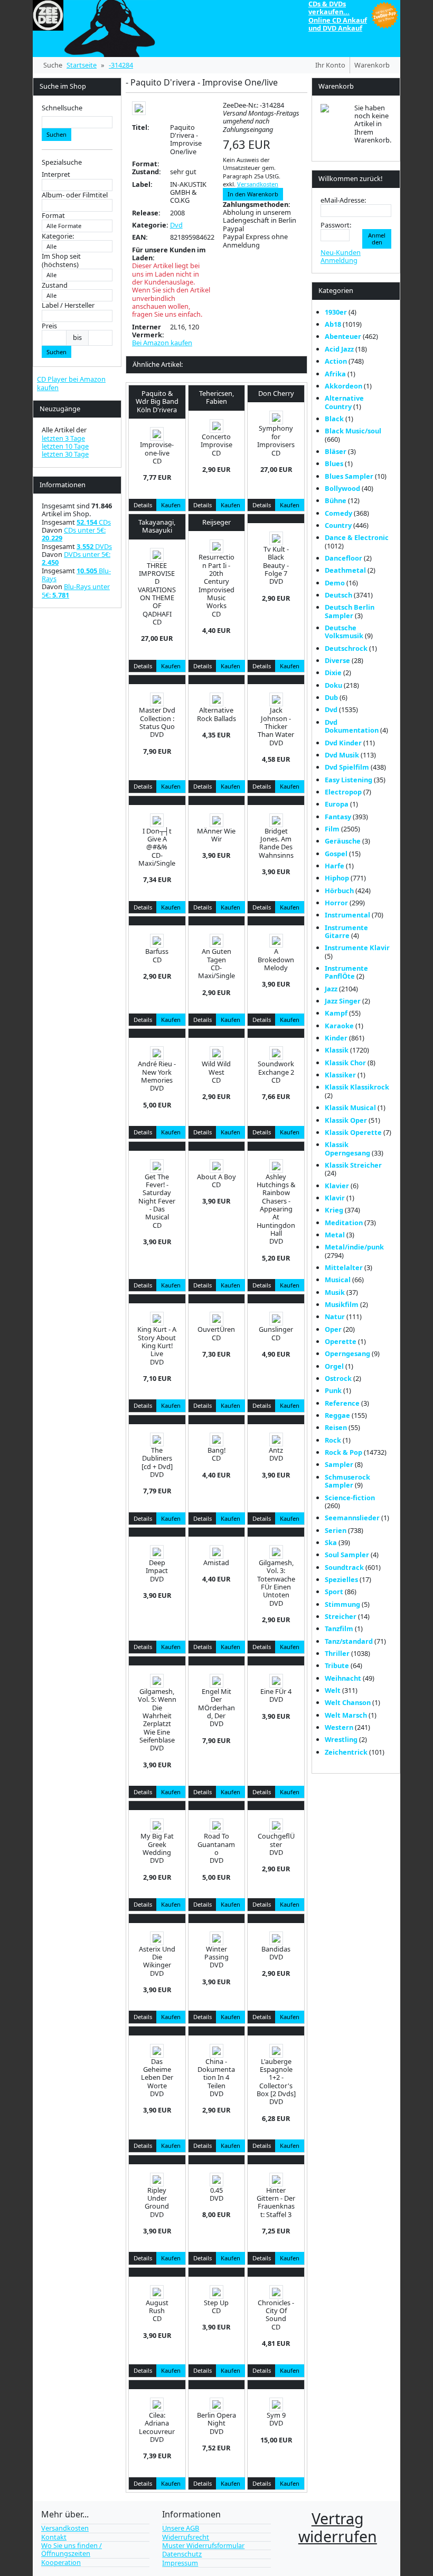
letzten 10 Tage (65, 446)
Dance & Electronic (357, 537)
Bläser (336, 451)
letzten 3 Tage (63, 438)
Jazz (331, 989)
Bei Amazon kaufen (162, 343)
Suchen (57, 134)
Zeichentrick (346, 1752)
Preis (49, 326)
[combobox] (77, 122)
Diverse (337, 660)
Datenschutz (182, 2554)
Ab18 (333, 324)
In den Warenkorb (253, 194)
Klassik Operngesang (347, 1148)
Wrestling (341, 1739)
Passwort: (336, 225)
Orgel (334, 1366)
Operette (341, 1341)
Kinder (336, 1038)
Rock (333, 1440)
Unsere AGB (181, 2528)
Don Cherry (276, 393)
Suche (53, 65)
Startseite (82, 65)
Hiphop (337, 878)
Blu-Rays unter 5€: (76, 590)
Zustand (55, 285)
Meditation (344, 1223)
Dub (331, 697)
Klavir (335, 1198)
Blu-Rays (76, 575)
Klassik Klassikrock (357, 1087)
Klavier (337, 1186)
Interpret (56, 174)
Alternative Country (344, 402)
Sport (334, 1592)
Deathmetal (345, 570)
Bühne (336, 500)
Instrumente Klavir (357, 948)
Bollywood (342, 488)
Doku (333, 685)
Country (338, 525)
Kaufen (171, 505)
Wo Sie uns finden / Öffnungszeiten (72, 2549)
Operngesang (347, 1353)
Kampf (336, 1013)
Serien (336, 1530)
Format (53, 216)
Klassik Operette (353, 1132)
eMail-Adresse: (343, 200)
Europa (337, 804)
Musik (335, 1292)
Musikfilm (342, 1304)
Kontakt (54, 2537)
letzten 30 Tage (65, 454)
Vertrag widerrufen (338, 2527)
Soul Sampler (347, 1555)
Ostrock (338, 1378)
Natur (335, 1317)
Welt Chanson (348, 1702)
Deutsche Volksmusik (344, 632)
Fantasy (338, 817)
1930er (336, 312)
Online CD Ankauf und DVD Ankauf (338, 24)
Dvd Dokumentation (352, 726)
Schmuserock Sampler (347, 1481)
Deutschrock (346, 648)
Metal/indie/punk (354, 1247)
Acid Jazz (339, 349)
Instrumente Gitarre (346, 931)
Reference (342, 1403)
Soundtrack (344, 1567)
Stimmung (342, 1604)
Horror (336, 903)
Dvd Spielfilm (347, 767)
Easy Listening (349, 780)
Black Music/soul (353, 431)
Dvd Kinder (343, 743)
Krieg (334, 1210)
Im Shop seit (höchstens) (61, 261)
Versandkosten (258, 184)
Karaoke (339, 1026)
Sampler (339, 1464)
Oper (333, 1329)
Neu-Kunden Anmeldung (341, 256)
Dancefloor (343, 558)
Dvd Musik (342, 755)
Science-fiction (350, 1498)
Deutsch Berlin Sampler (350, 611)
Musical (338, 1280)
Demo (335, 583)
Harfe (335, 866)
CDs (94, 522)
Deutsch (338, 595)
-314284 (121, 65)
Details (143, 505)
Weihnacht (343, 1678)
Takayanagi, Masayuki (157, 526)
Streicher (341, 1616)
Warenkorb (372, 65)
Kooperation (61, 2562)
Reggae (337, 1415)
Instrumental (347, 915)
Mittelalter (344, 1267)
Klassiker (340, 1075)
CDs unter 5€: (74, 534)
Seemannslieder (352, 1518)
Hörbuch (339, 891)
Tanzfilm (339, 1628)
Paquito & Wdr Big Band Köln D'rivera (157, 401)
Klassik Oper (346, 1120)
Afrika (335, 374)
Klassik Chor (345, 1063)
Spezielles (341, 1579)
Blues (334, 463)
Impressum (180, 2563)
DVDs (94, 546)
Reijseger (216, 522)
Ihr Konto (330, 65)
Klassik (337, 1050)
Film (332, 829)
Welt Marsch (346, 1715)
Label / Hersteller (68, 305)
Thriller (337, 1653)
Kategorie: (58, 236)
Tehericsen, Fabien (216, 397)
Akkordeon (343, 386)
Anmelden (377, 239)
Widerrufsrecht (186, 2537)
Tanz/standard (349, 1641)
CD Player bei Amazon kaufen (71, 383)
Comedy (338, 513)
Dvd (176, 225)
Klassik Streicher (353, 1165)
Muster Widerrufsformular (203, 2545)
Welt (333, 1690)
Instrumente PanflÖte (346, 972)
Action (336, 361)
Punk (333, 1390)
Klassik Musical (350, 1107)
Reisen (336, 1427)
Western (339, 1727)
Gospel (336, 854)
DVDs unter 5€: (76, 558)
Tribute (337, 1665)
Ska (331, 1542)
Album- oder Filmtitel (75, 195)
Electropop (343, 792)
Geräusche (343, 841)
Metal (335, 1235)
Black (334, 419)
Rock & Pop (343, 1452)
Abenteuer (343, 336)
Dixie (333, 673)
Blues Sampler (349, 476)
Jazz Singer (343, 1001)
